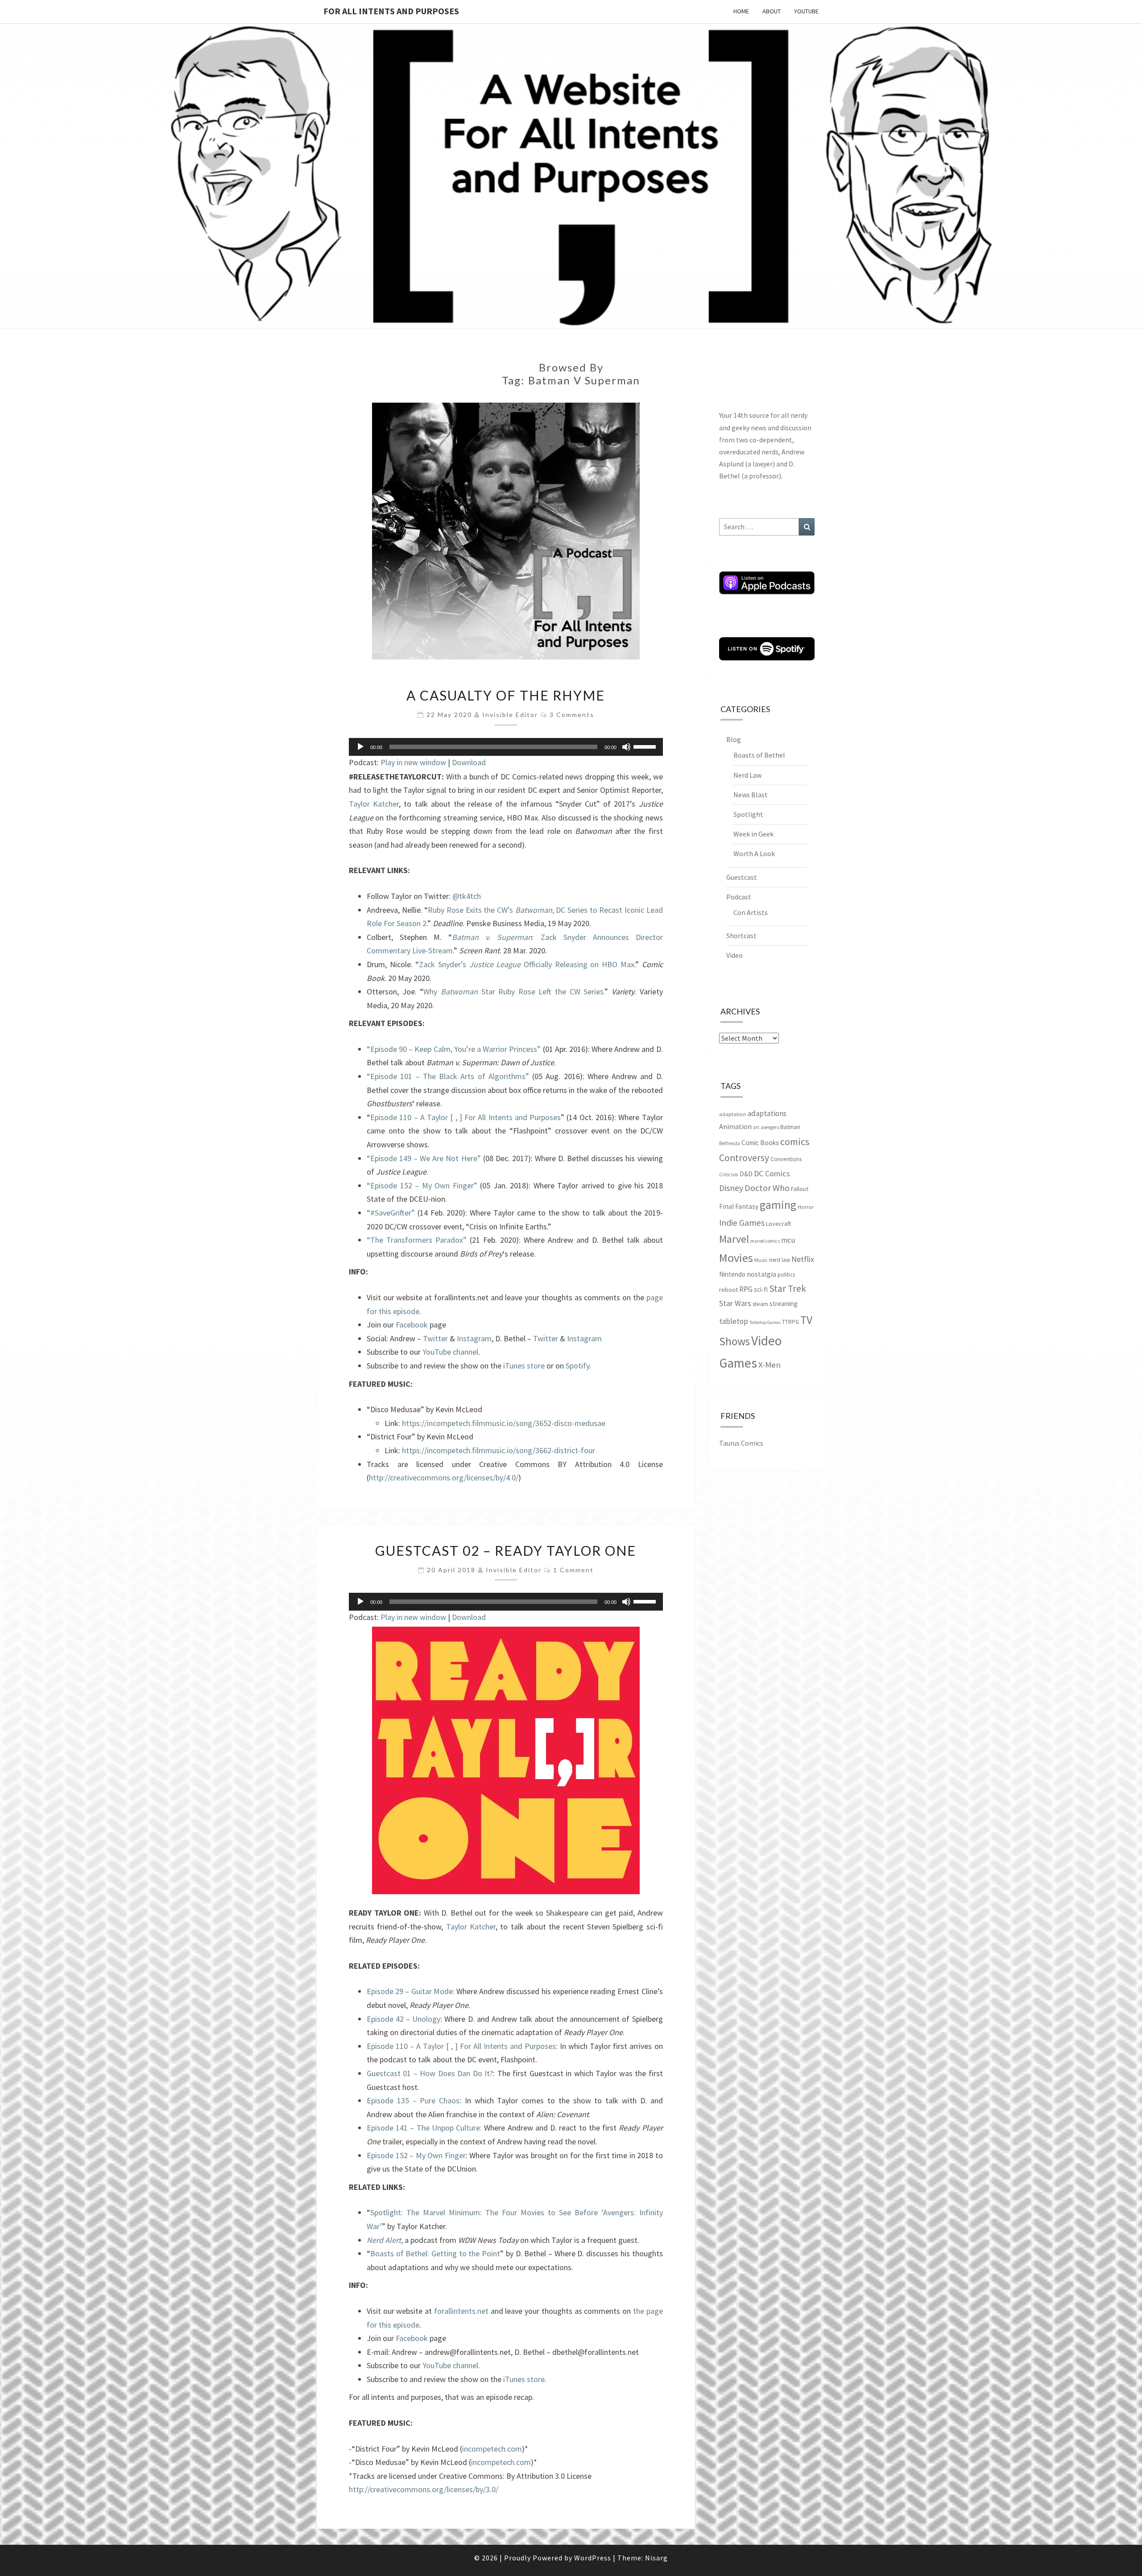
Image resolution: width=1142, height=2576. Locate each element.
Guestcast (742, 877)
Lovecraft (778, 1224)
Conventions (786, 1159)
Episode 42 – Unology (403, 2019)
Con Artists (751, 912)
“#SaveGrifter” (391, 1213)
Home (741, 11)
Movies (736, 1258)
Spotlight (748, 814)
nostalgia (761, 1274)
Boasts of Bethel (759, 755)
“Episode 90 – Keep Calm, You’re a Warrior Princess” (454, 1049)
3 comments (572, 715)
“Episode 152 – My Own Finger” (422, 1185)
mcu (788, 1240)
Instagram (474, 1338)
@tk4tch (467, 896)
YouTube (806, 11)
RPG (746, 1289)
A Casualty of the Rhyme (506, 695)
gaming (778, 1205)
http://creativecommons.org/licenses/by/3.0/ (424, 2489)
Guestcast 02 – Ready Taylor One (506, 1550)
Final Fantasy (739, 1206)
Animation (735, 1127)
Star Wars (735, 1303)
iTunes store (524, 1366)
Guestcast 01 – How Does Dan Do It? (430, 2073)
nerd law (780, 1260)
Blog (734, 739)
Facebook (412, 1325)
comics (795, 1142)
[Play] (360, 747)
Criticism (729, 1175)
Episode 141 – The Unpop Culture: (424, 2128)
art (756, 1127)
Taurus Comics (741, 1443)
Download (469, 762)
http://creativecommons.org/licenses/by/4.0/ (444, 1478)
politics (786, 1275)
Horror (806, 1207)
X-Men (770, 1365)
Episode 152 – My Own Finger (416, 2155)
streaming (784, 1304)
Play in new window (413, 762)
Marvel (734, 1239)
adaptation (733, 1114)
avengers (770, 1127)
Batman (790, 1127)
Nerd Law (747, 775)
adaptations (767, 1113)
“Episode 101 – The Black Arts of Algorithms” (448, 1076)
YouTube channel (450, 1352)
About (772, 11)
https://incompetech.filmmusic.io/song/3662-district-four (499, 1450)
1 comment (573, 1570)
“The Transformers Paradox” (417, 1240)
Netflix (803, 1259)
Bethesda (730, 1143)
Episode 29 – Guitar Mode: (411, 1991)
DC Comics (772, 1173)
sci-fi (761, 1289)
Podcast (739, 897)
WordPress (593, 2558)
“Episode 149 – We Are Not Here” (424, 1158)
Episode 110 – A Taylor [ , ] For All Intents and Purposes (465, 1117)
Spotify (577, 1366)
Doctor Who (767, 1188)
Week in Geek (753, 834)
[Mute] (626, 747)
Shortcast (741, 936)
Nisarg (656, 2558)
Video (734, 955)
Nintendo (732, 1274)
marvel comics (765, 1241)
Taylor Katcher (374, 804)
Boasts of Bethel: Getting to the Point (435, 2253)
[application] (506, 747)
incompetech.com (492, 2449)
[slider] (646, 746)
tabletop (734, 1321)
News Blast (751, 795)
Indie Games (742, 1222)
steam (760, 1304)
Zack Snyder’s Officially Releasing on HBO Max (526, 964)
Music (761, 1260)
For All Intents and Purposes (391, 11)
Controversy (744, 1158)
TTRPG (790, 1322)
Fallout (800, 1189)
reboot (728, 1290)
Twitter (435, 1338)
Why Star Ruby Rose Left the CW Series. (514, 991)
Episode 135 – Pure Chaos (413, 2100)
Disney (731, 1188)
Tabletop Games (765, 1322)
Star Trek (788, 1288)
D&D (746, 1174)
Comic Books (760, 1143)
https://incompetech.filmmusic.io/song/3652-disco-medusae (504, 1423)
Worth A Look (754, 853)
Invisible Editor (510, 715)
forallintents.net (461, 2311)
